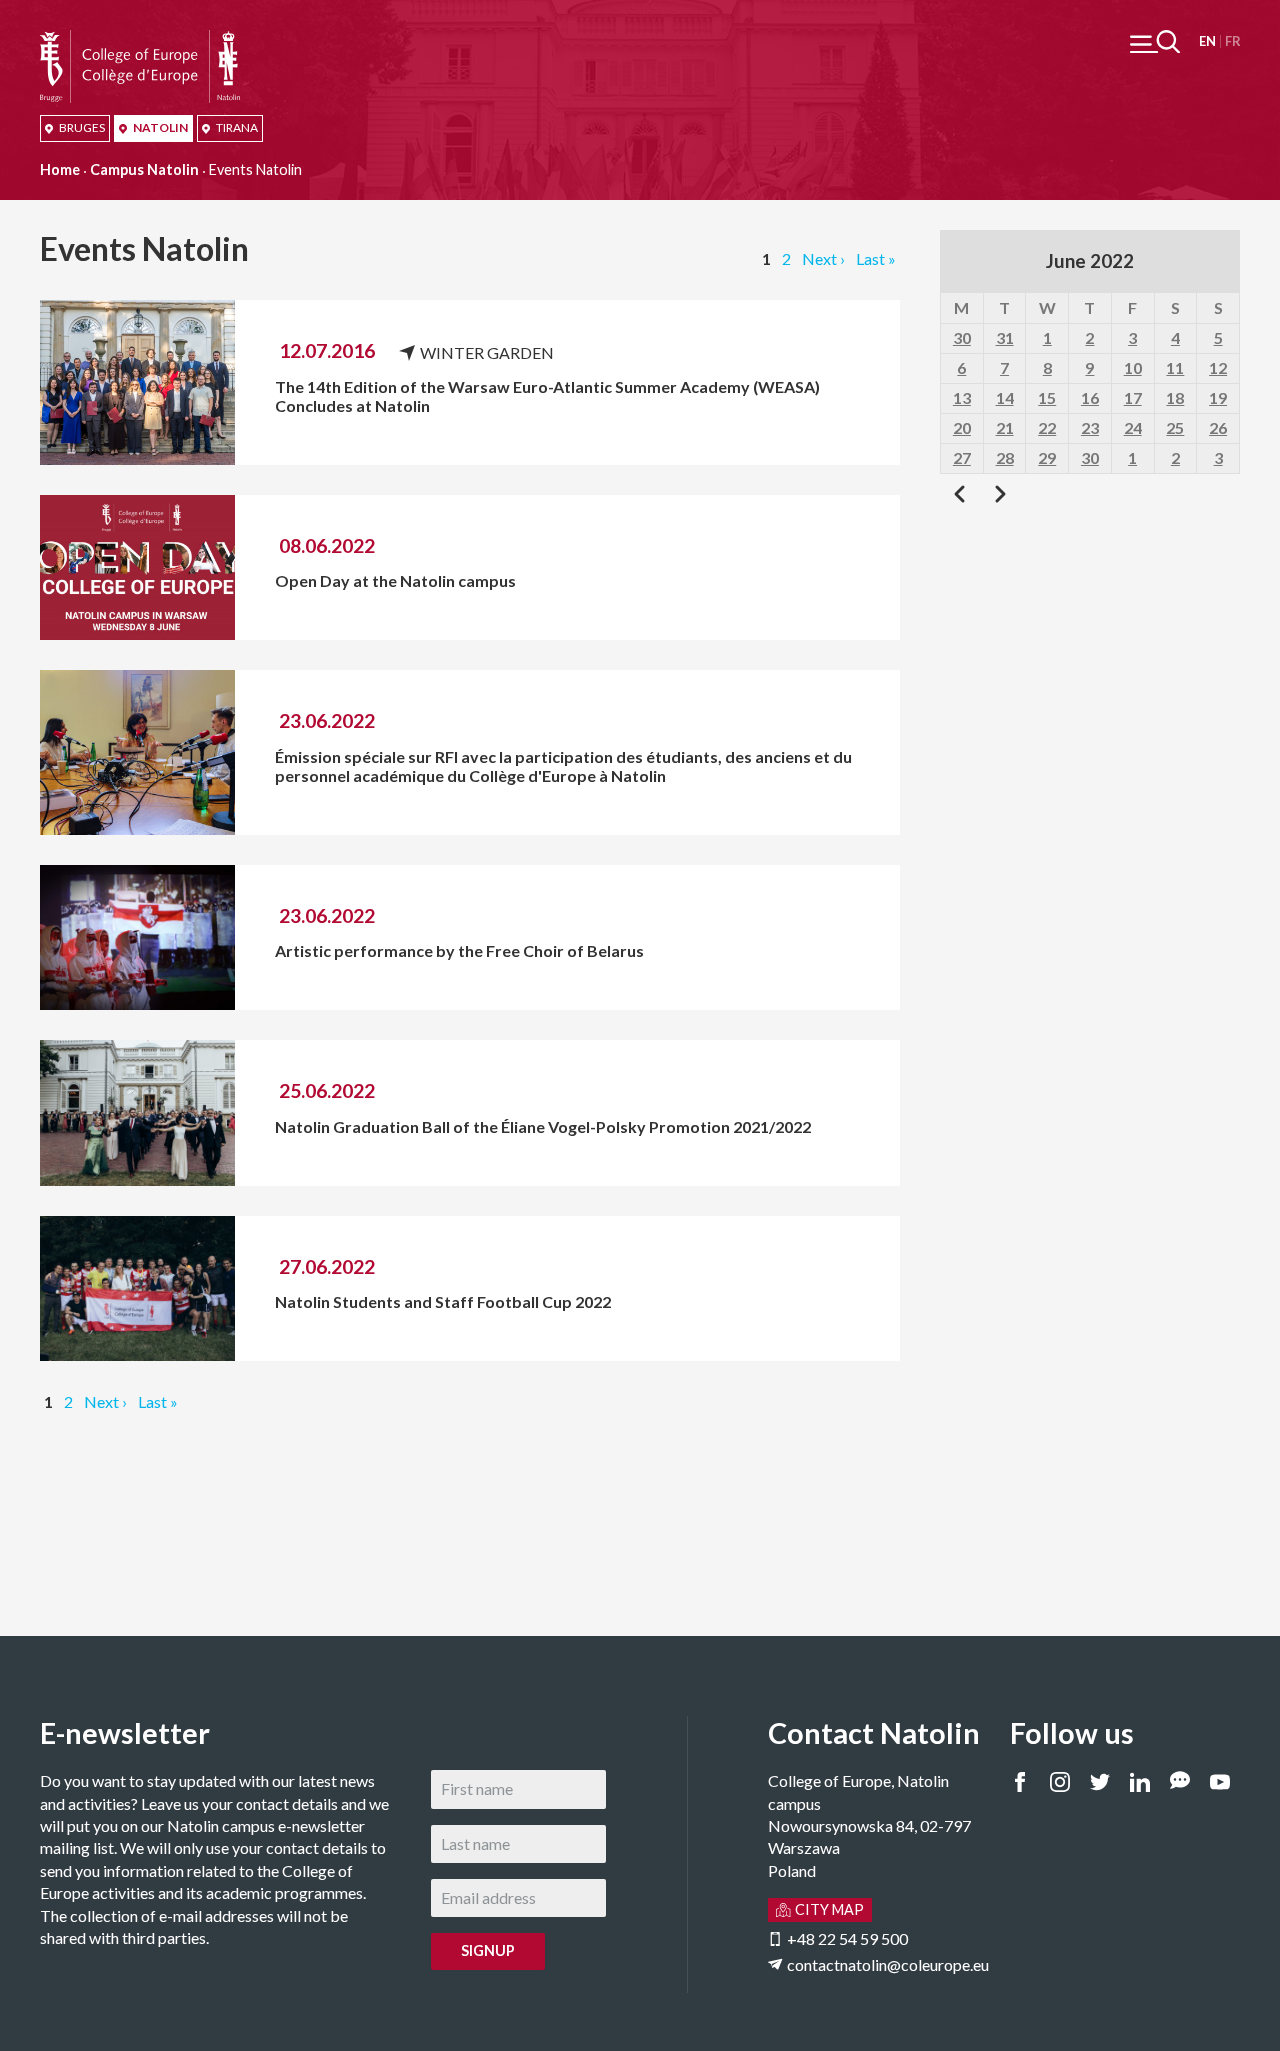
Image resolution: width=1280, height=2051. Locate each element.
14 (1005, 397)
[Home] (140, 40)
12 (1218, 367)
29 (1047, 457)
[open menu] (1155, 41)
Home (60, 169)
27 (962, 457)
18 (1175, 397)
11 (1175, 367)
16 (1090, 397)
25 (1175, 427)
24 (1133, 427)
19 (1218, 397)
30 (962, 337)
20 (962, 427)
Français (1232, 41)
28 (1005, 457)
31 (1005, 337)
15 (1047, 397)
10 (1133, 367)
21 (1005, 427)
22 (1047, 427)
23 (1090, 427)
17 (1133, 397)
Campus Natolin (144, 169)
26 (1218, 427)
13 (962, 397)
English (1207, 41)
